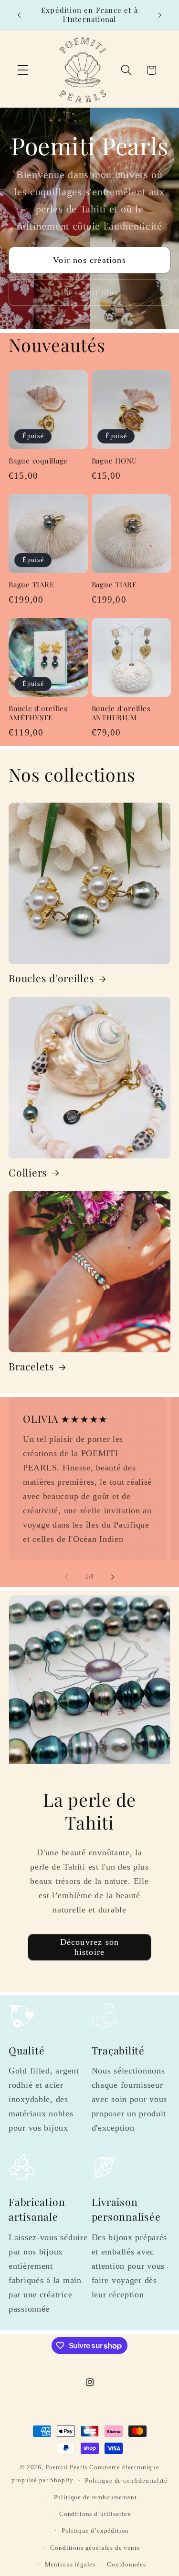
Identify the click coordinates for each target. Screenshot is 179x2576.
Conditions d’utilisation (95, 2514)
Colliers (28, 1172)
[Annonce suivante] (160, 15)
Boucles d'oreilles (52, 978)
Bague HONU (115, 461)
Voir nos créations (89, 260)
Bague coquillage (38, 461)
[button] (23, 70)
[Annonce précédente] (19, 15)
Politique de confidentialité (126, 2480)
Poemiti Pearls (67, 2467)
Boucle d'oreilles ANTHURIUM (121, 713)
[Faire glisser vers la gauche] (66, 1577)
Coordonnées (126, 2564)
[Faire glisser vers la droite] (113, 1577)
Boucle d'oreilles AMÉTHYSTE (38, 713)
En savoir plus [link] (89, 292)
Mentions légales (70, 2564)
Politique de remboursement (95, 2497)
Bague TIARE (31, 585)
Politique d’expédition (95, 2531)
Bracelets (32, 1366)
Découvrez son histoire (90, 1947)
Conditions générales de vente (95, 2548)
